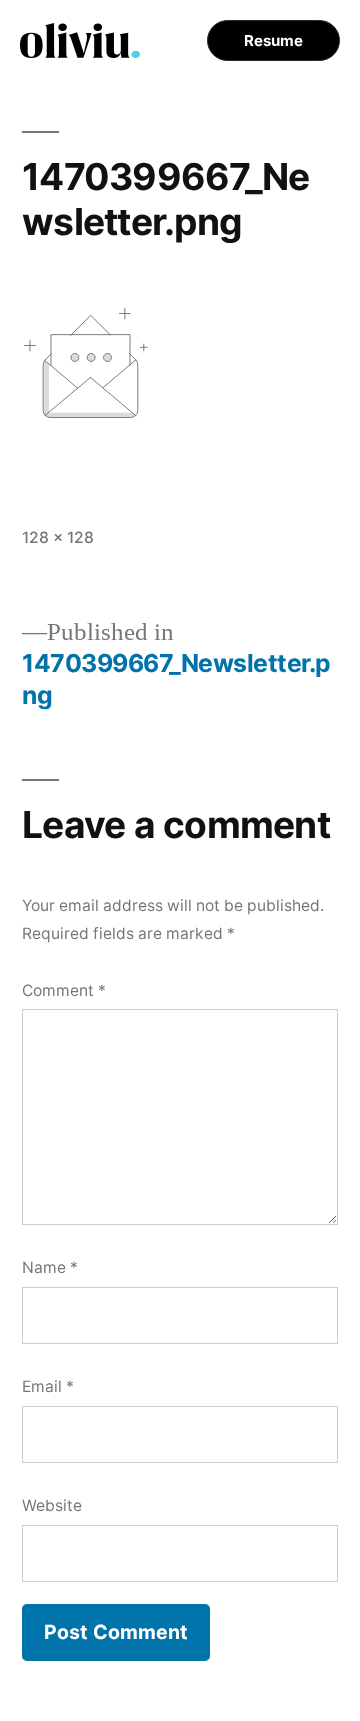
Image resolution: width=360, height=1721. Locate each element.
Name (50, 1267)
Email (48, 1386)
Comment (64, 990)
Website (52, 1505)
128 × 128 (58, 537)
